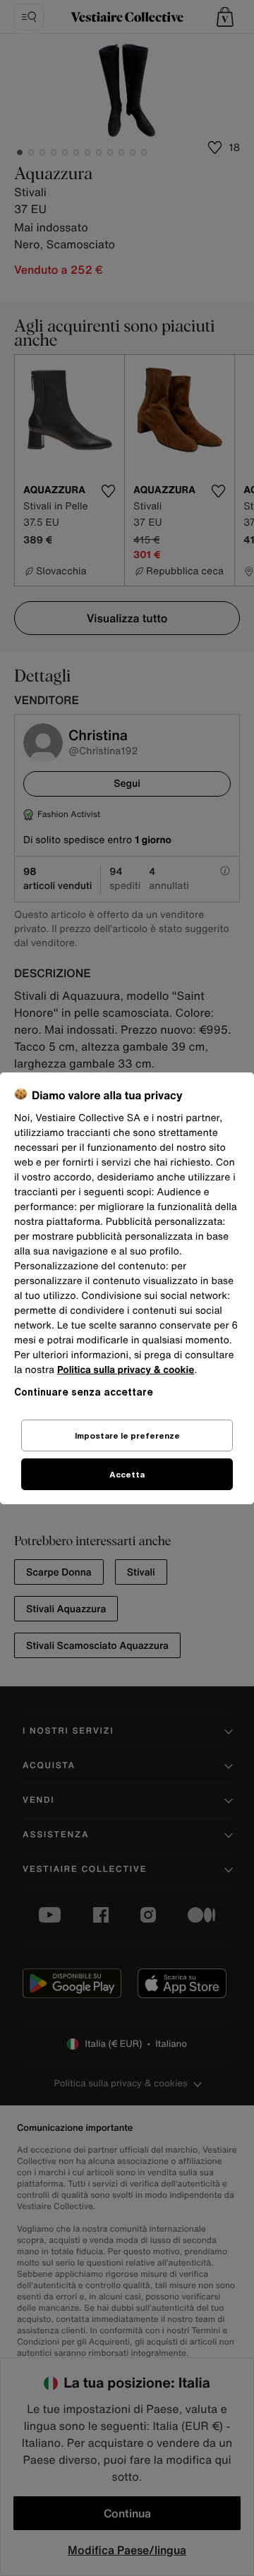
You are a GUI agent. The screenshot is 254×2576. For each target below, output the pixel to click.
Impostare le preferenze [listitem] (127, 1435)
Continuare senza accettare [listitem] (84, 1392)
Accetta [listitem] (127, 1474)
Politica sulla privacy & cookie (126, 1370)
